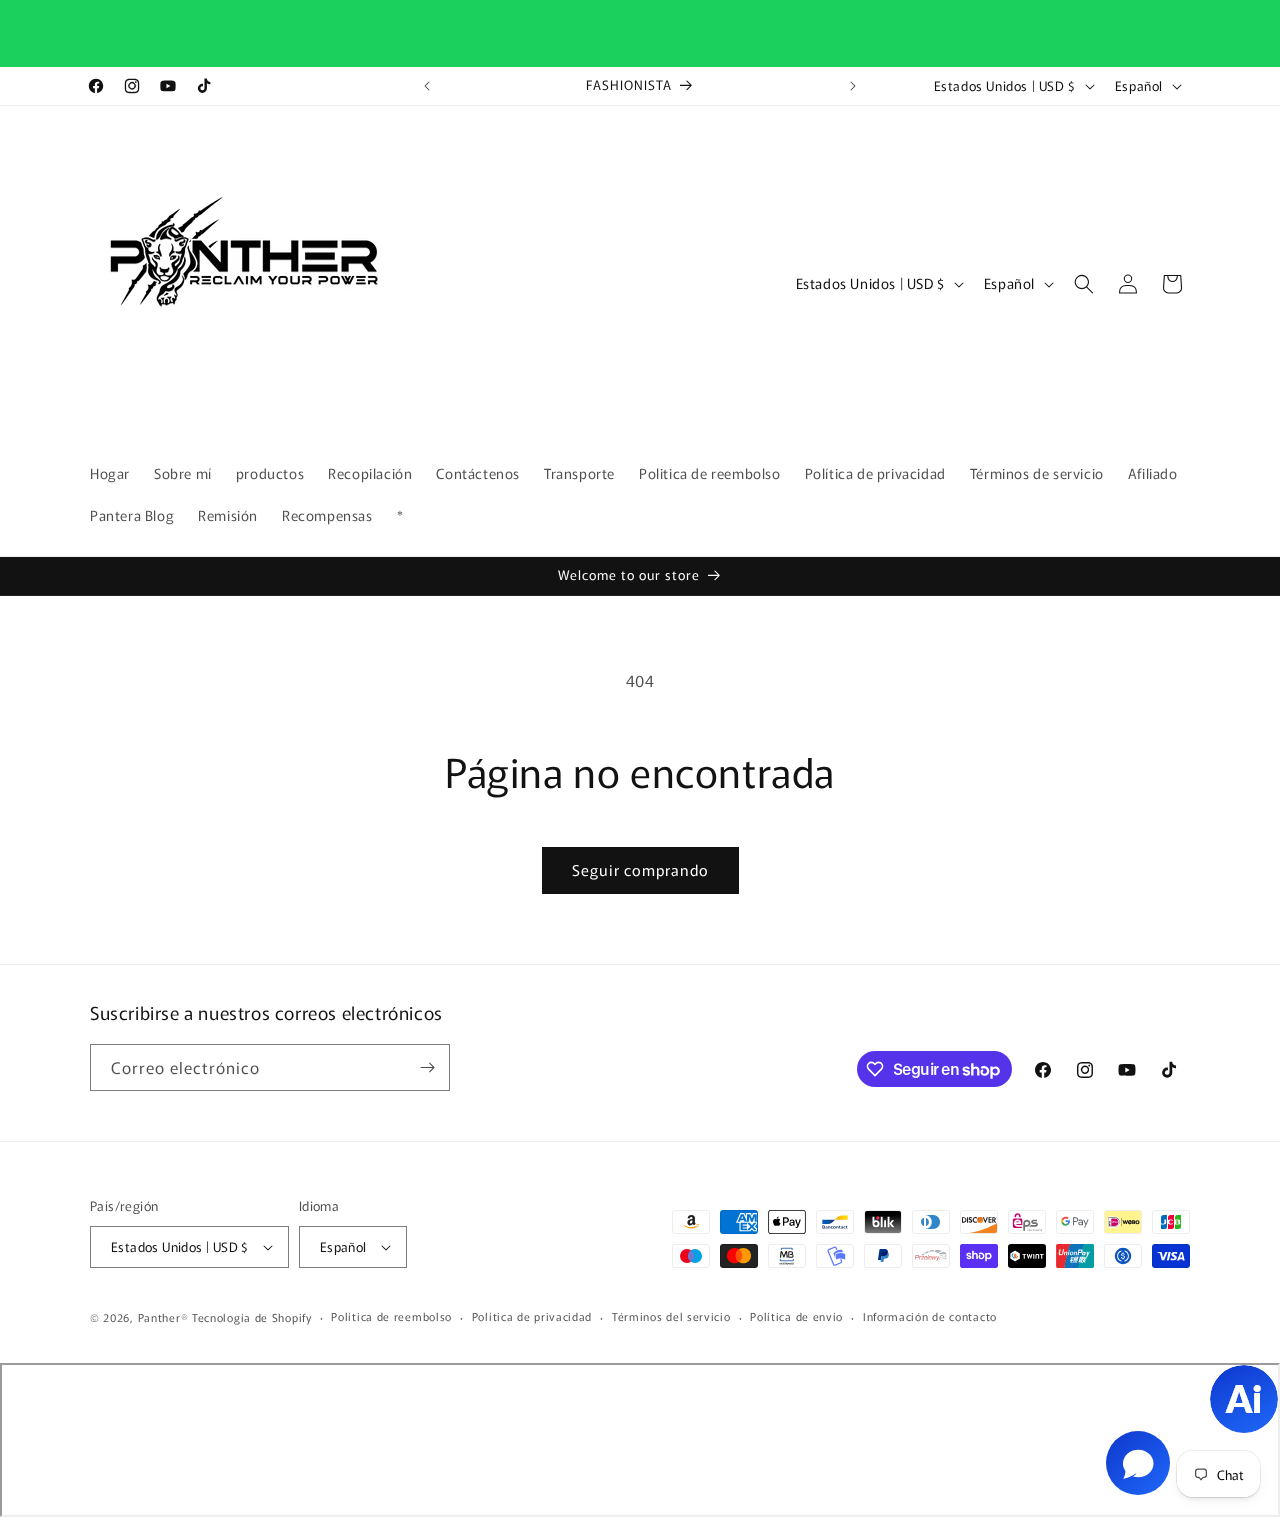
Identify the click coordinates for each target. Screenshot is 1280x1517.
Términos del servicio (671, 1316)
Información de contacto (930, 1316)
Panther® (163, 1317)
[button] (1084, 284)
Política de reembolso (391, 1316)
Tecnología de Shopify (252, 1317)
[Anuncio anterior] (427, 86)
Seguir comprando (640, 869)
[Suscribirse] (427, 1067)
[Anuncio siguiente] (853, 86)
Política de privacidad (532, 1316)
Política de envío (796, 1316)
